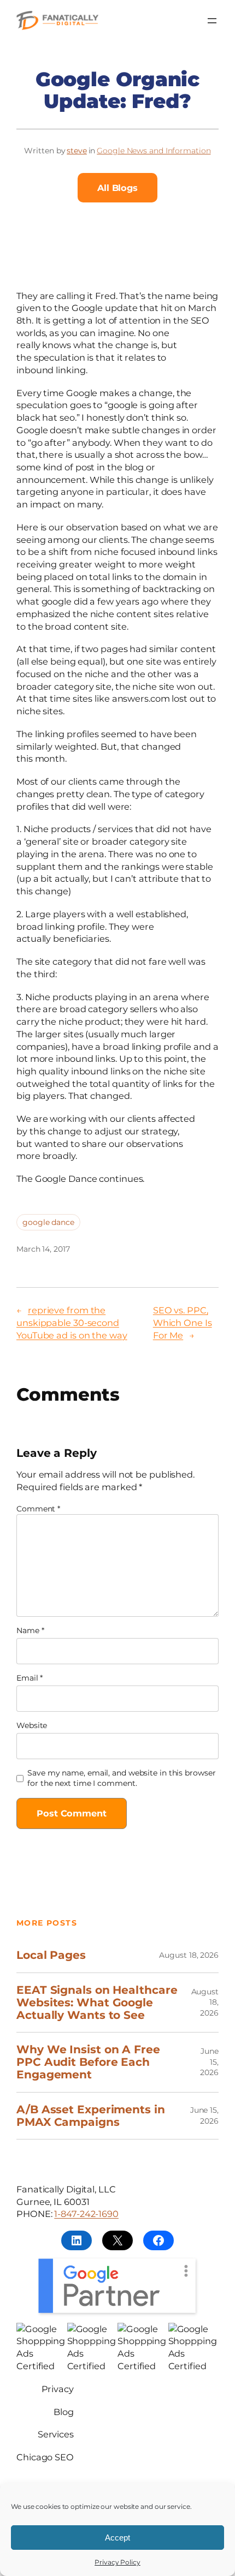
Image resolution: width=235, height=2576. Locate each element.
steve (77, 151)
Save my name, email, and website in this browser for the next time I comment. (121, 1778)
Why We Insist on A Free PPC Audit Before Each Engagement (88, 2062)
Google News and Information (154, 151)
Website (32, 1725)
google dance (48, 1222)
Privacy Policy (117, 2562)
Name (30, 1630)
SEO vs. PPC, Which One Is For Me (183, 1322)
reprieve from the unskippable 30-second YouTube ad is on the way (72, 1322)
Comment (38, 1509)
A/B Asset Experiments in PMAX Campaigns (91, 2116)
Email (30, 1678)
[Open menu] (212, 21)
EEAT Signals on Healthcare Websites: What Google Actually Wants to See (97, 2003)
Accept (117, 2538)
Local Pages (51, 1955)
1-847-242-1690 (86, 2214)
